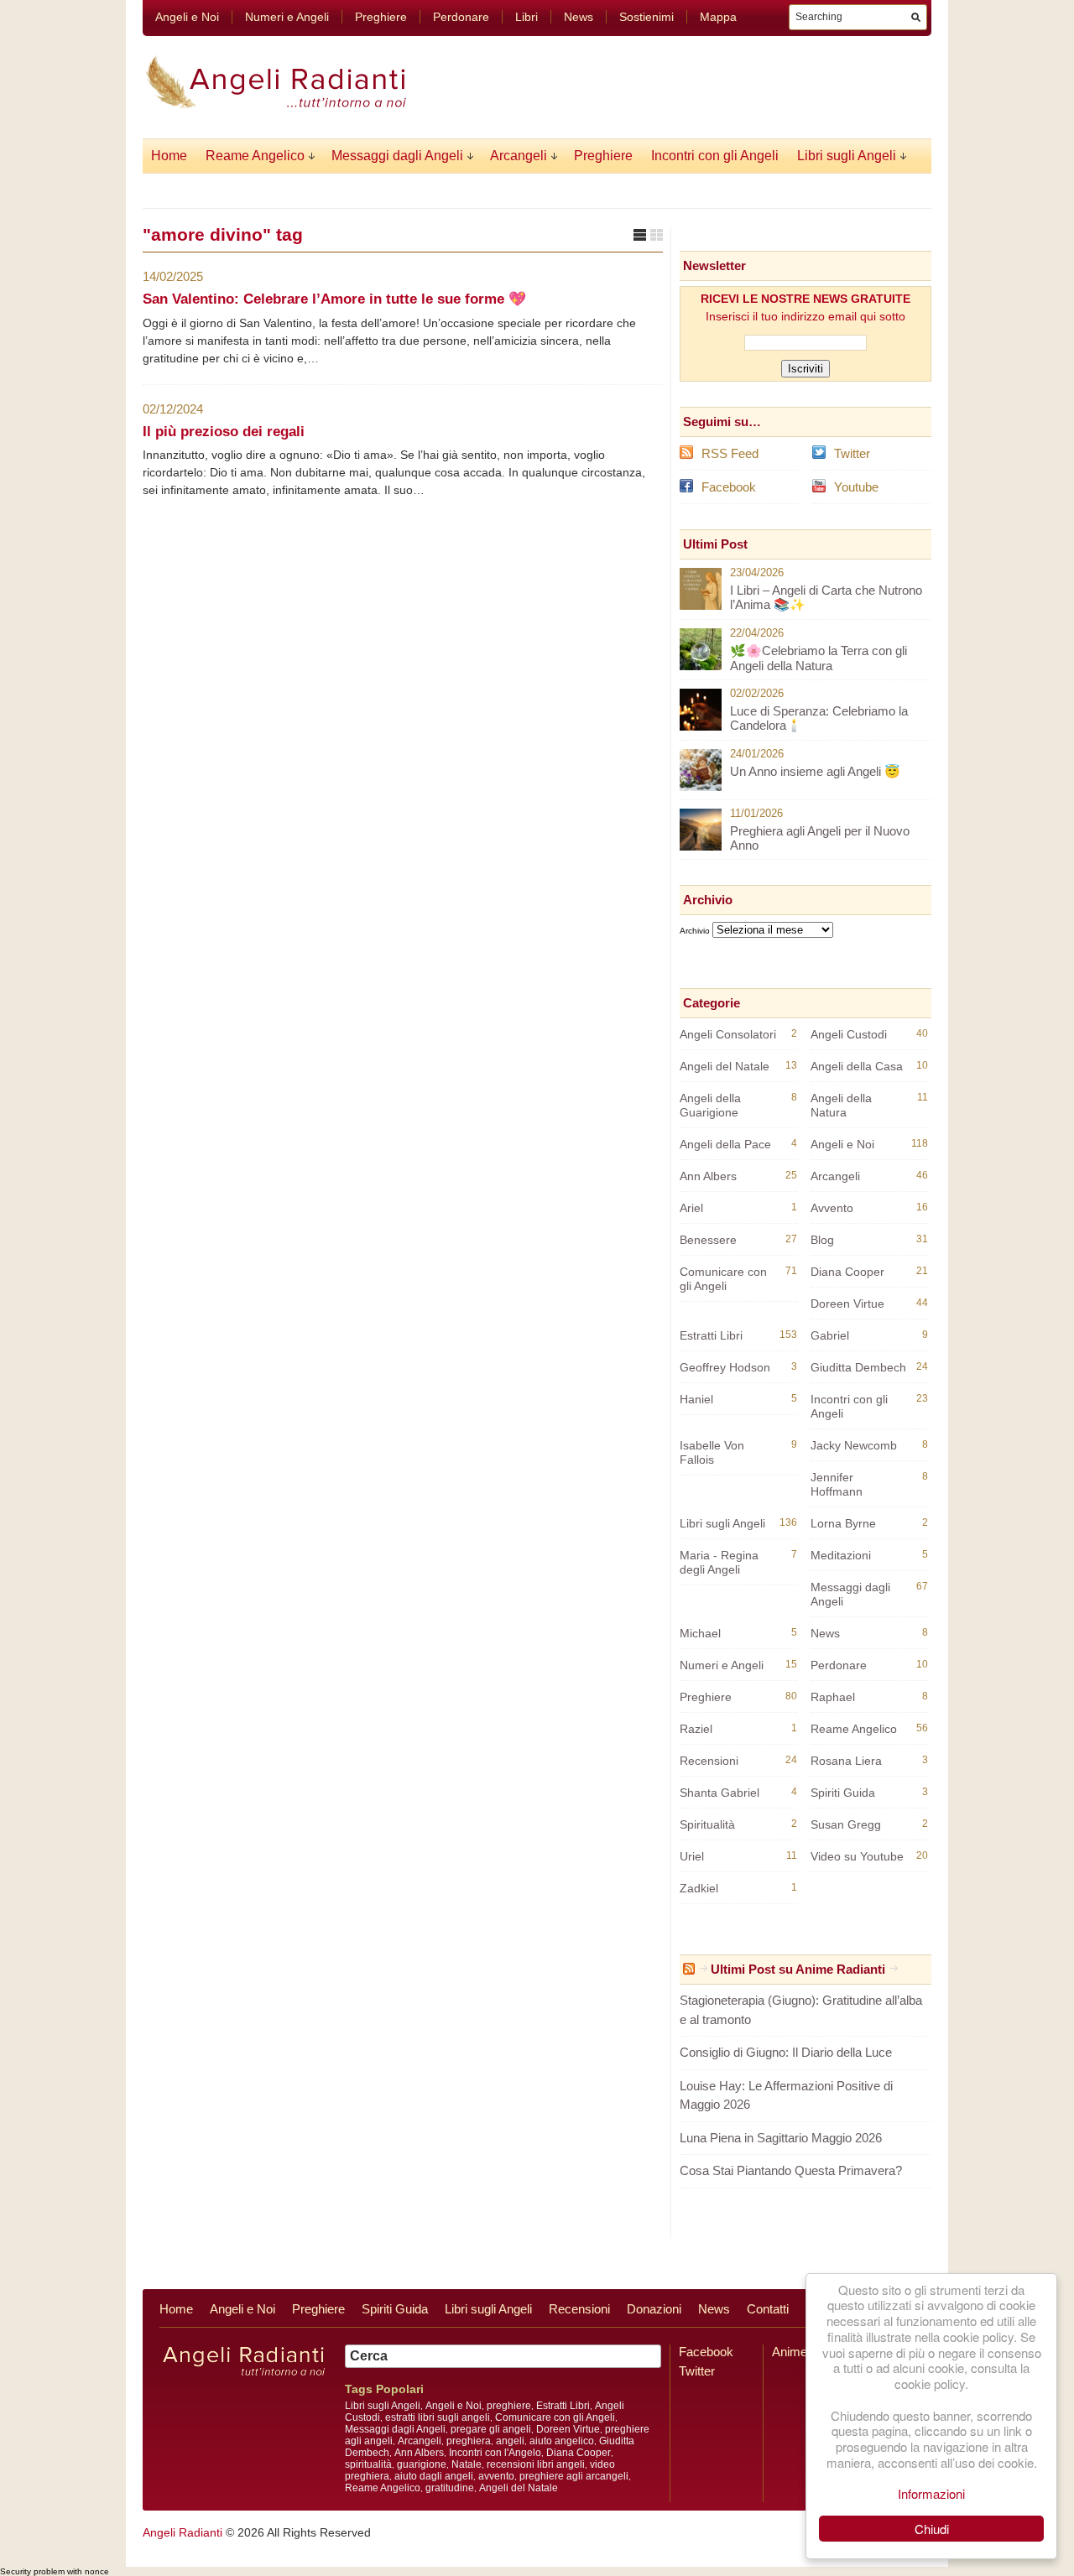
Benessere (708, 1240)
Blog (822, 1240)
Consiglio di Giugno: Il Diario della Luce (786, 2052)
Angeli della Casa (857, 1066)
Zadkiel (699, 1888)
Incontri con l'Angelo (495, 2453)
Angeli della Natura (841, 1105)
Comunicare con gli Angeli (723, 1279)
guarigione (422, 2464)
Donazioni (654, 2309)
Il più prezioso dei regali (224, 432)
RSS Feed (730, 453)
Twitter (852, 453)
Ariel (691, 1208)
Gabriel (830, 1335)
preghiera (469, 2441)
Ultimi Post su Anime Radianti (798, 1969)
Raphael (833, 1697)
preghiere (509, 2406)
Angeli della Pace (725, 1144)
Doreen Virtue (847, 1304)
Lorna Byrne (843, 1523)
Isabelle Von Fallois (712, 1452)
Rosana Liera (846, 1761)
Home (169, 156)
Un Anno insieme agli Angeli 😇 (815, 771)
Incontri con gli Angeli (715, 156)
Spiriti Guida (843, 1793)
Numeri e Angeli (287, 17)
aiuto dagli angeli (434, 2476)
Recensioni (709, 1761)
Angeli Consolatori (728, 1034)
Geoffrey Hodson (725, 1367)
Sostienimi (646, 17)
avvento (496, 2476)
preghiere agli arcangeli (574, 2476)
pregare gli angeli (491, 2429)
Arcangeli (519, 156)
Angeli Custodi (849, 1034)
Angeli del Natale (725, 1066)
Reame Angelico (255, 156)
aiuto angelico (562, 2441)
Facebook (729, 487)
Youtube (856, 487)
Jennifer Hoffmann (837, 1484)
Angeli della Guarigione (710, 1105)
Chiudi (932, 2529)
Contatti (768, 2309)
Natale (467, 2464)
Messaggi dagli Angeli (397, 156)
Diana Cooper (847, 1272)
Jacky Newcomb (854, 1445)
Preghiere (381, 17)
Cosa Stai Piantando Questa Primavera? (791, 2170)
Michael (700, 1633)
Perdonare (461, 17)
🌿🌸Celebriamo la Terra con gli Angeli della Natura (819, 658)
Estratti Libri (711, 1335)
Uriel (692, 1856)
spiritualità (368, 2464)
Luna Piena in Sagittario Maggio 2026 (781, 2138)
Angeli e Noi (187, 17)
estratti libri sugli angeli (438, 2417)
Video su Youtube (857, 1856)
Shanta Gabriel (719, 1793)
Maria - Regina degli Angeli (719, 1562)
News (579, 17)
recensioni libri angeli (536, 2464)
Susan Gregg (846, 1824)
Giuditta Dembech (858, 1367)
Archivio (695, 931)
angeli (510, 2441)
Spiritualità (707, 1824)
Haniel (696, 1399)
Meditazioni (841, 1555)
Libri (527, 17)
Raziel (696, 1729)
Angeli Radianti (182, 2532)
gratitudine (450, 2488)
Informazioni (931, 2493)
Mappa (718, 17)
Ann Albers (708, 1176)
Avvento (832, 1208)
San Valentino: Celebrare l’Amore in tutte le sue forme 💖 (334, 299)
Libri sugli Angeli (847, 156)
